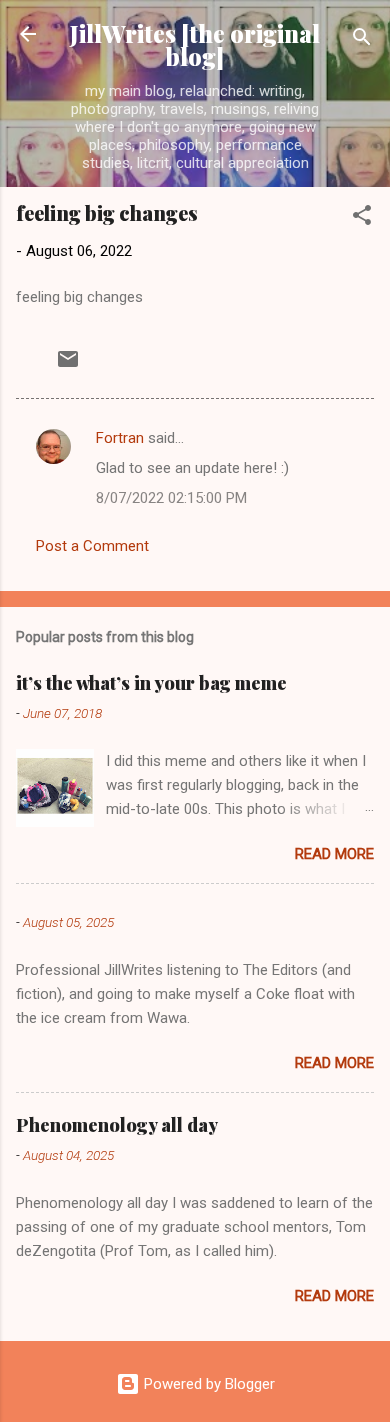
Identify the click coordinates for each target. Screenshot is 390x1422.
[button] (362, 218)
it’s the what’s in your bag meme (151, 683)
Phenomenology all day (117, 1125)
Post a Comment (92, 546)
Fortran (120, 438)
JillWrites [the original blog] (195, 45)
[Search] (362, 40)
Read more (334, 854)
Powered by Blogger (207, 1384)
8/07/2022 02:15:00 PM (171, 498)
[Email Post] (68, 366)
